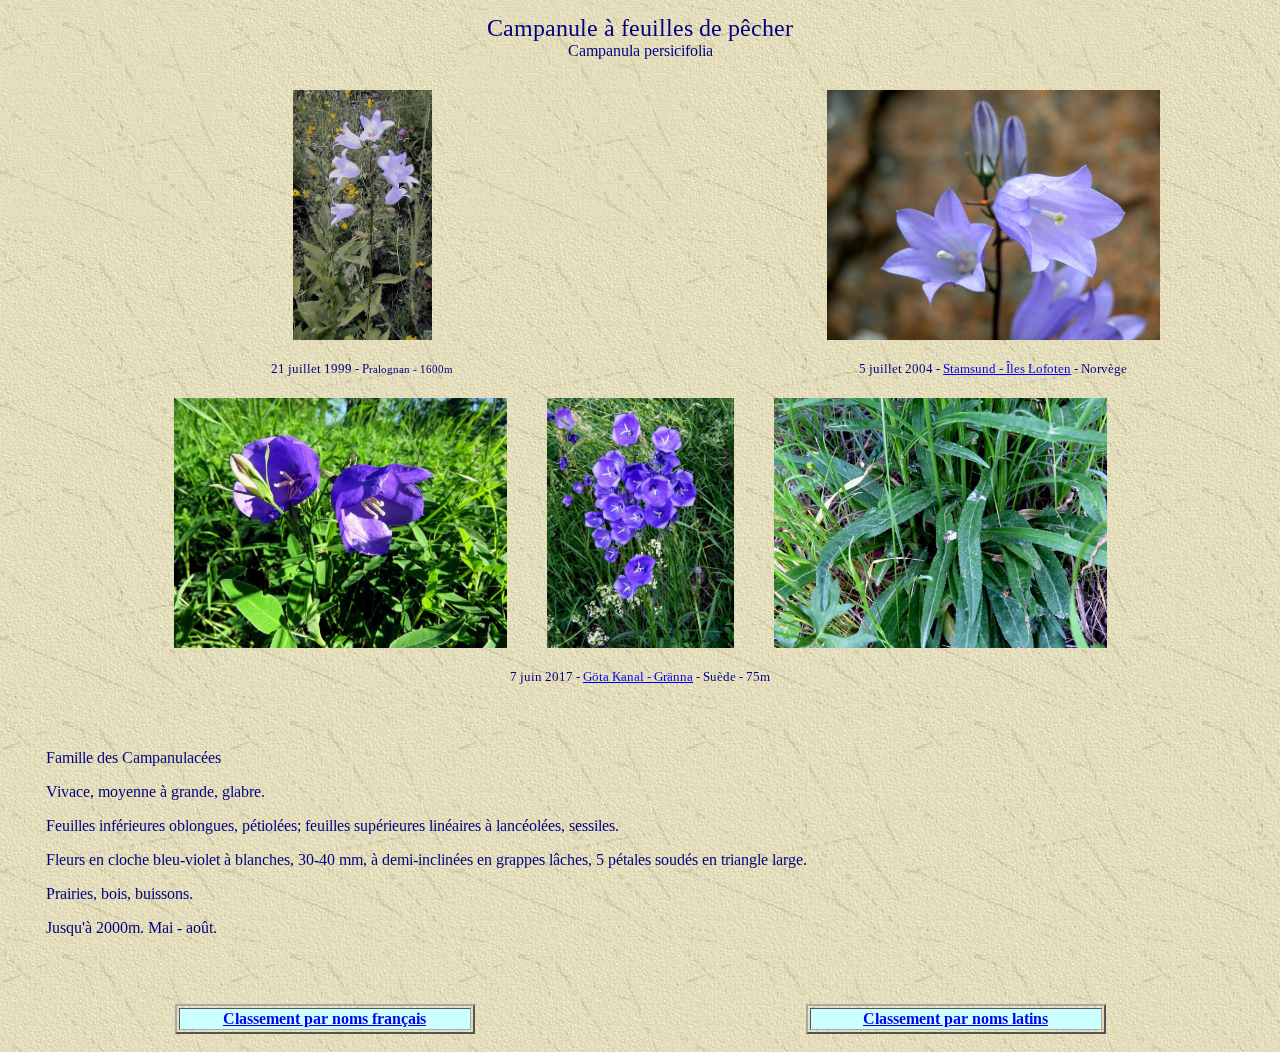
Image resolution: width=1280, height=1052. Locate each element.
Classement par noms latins (955, 1018)
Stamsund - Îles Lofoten (1007, 368)
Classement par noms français (324, 1018)
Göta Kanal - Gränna (638, 676)
